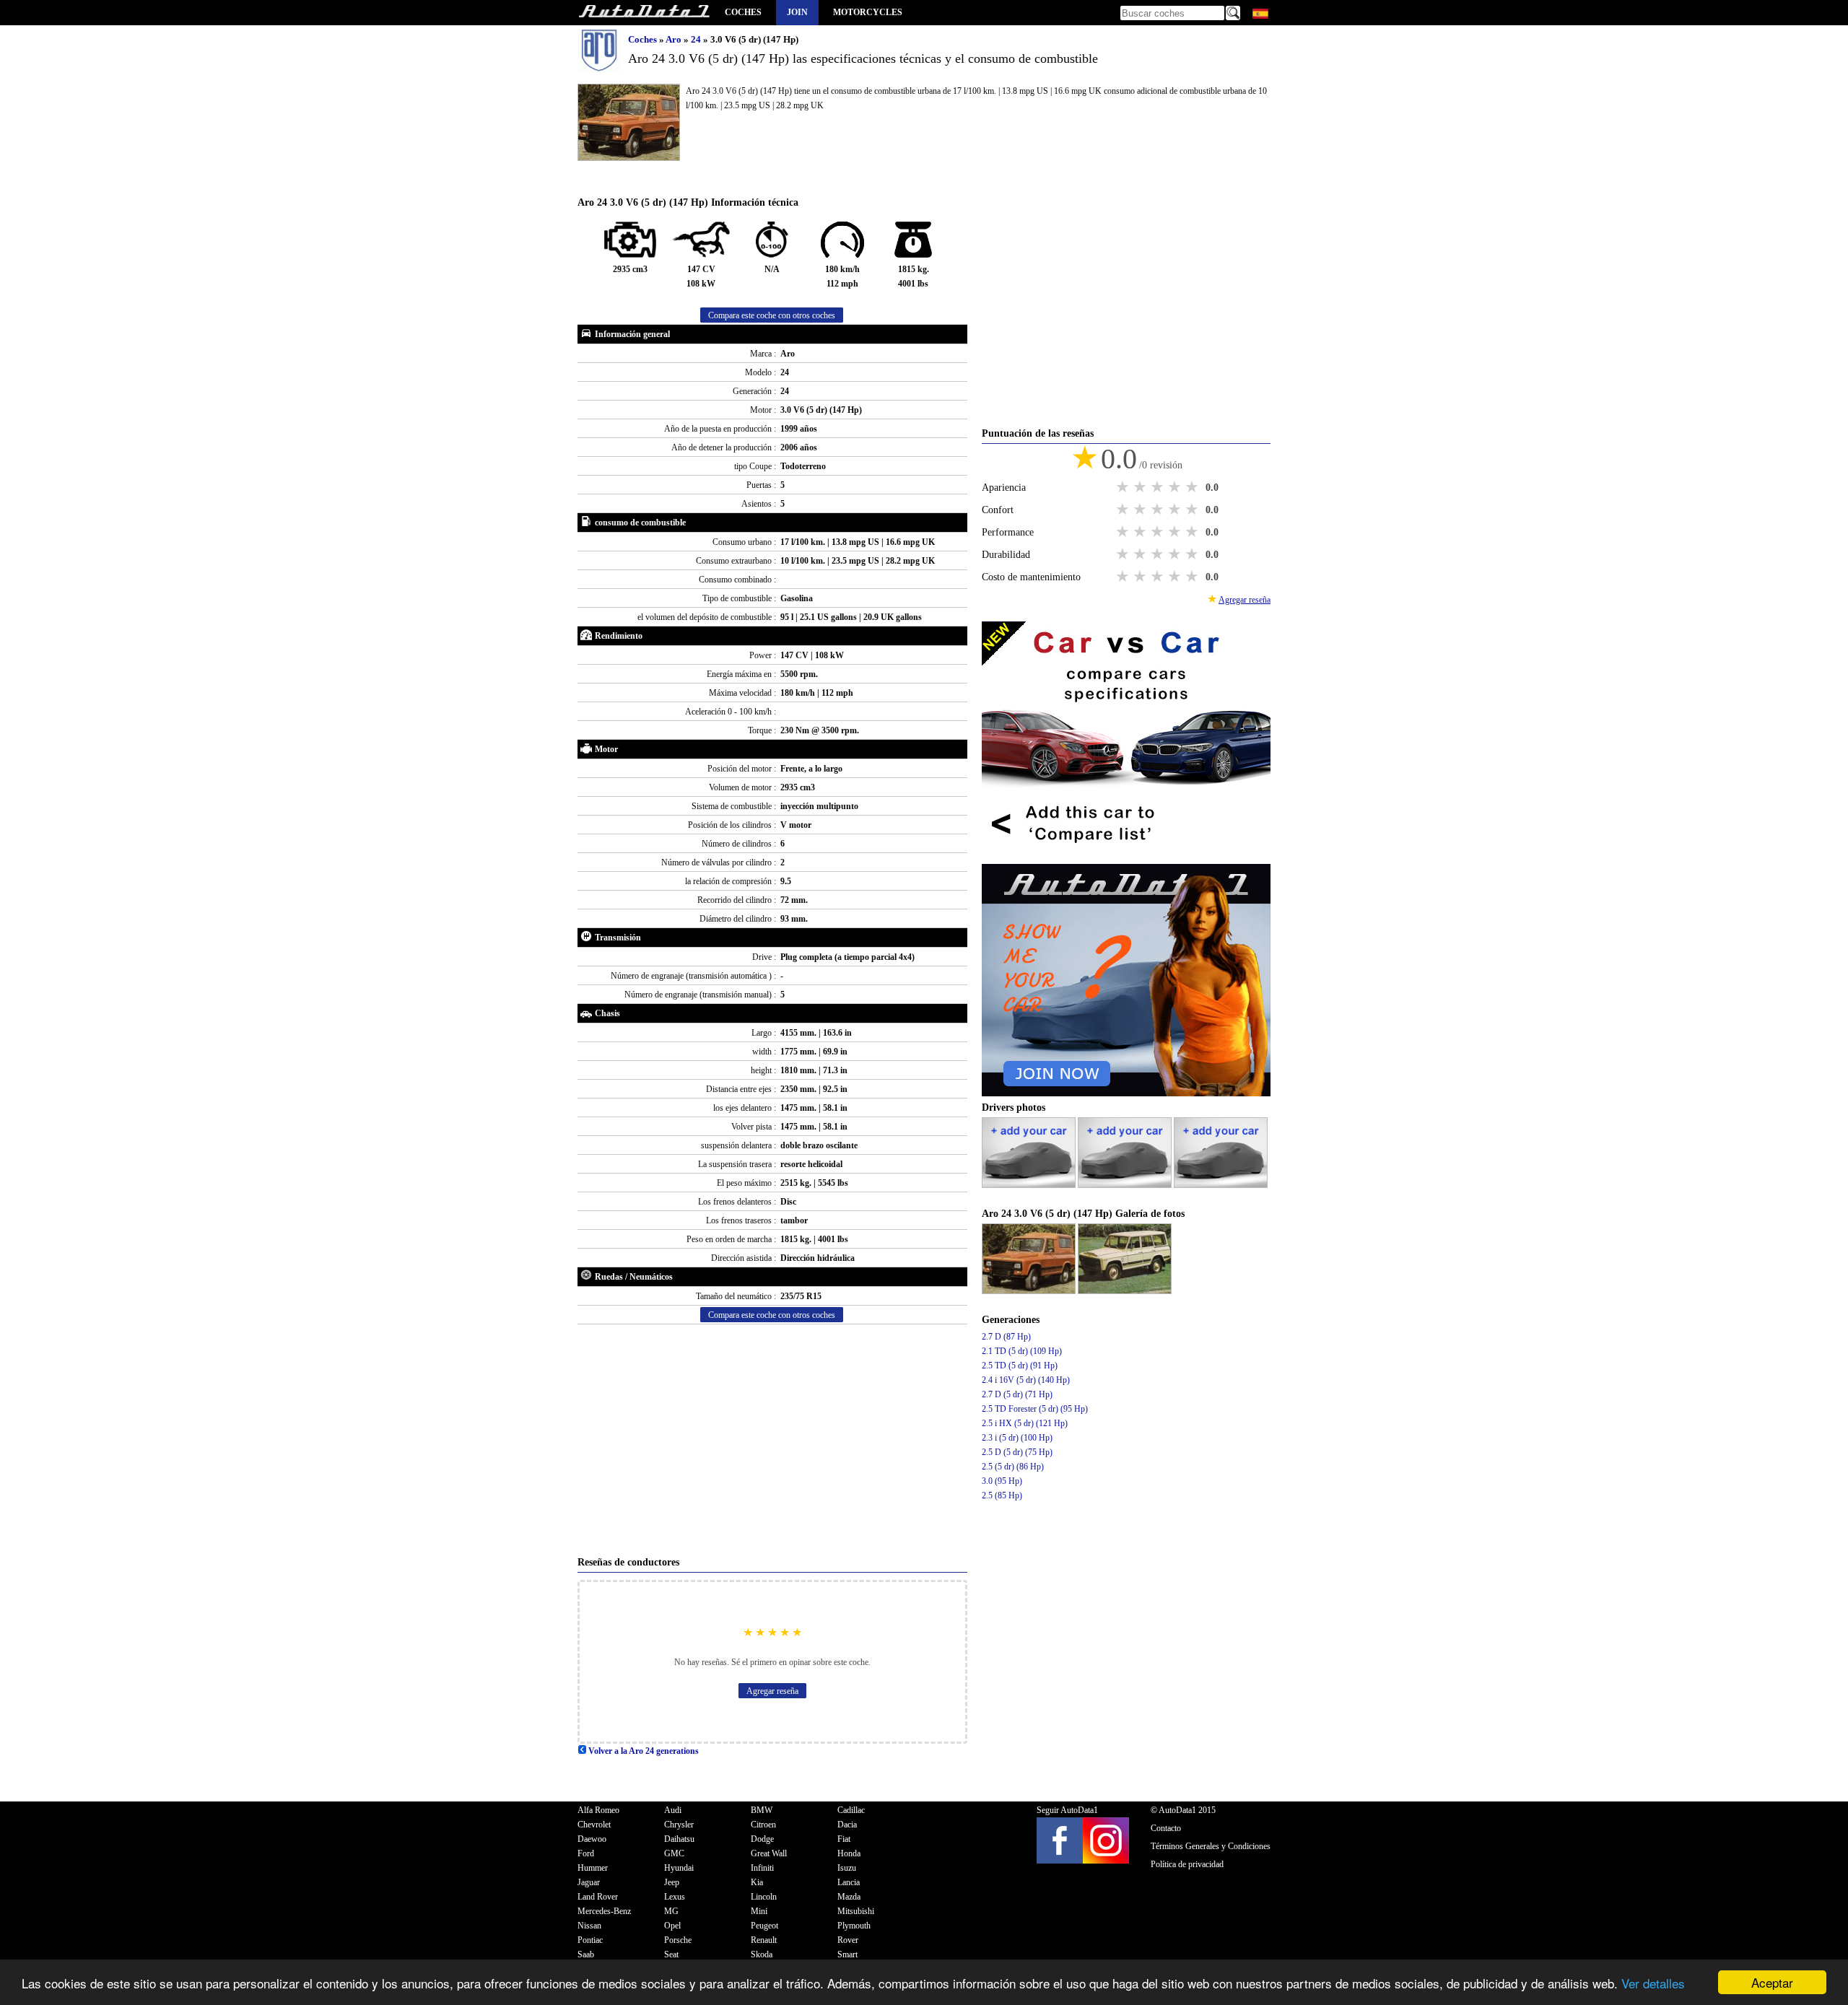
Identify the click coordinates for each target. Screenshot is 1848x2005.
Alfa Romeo (598, 1810)
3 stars (1159, 487)
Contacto (1166, 1828)
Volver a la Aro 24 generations (642, 1751)
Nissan (589, 1926)
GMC (674, 1853)
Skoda (762, 1954)
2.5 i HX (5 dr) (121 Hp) (1025, 1423)
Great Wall (769, 1853)
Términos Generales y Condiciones (1211, 1846)
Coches (743, 12)
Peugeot (764, 1926)
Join (797, 12)
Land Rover (598, 1897)
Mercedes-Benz (604, 1911)
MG (671, 1911)
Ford (586, 1853)
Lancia (849, 1882)
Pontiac (590, 1940)
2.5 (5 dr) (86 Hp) (1013, 1467)
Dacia (847, 1825)
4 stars (1176, 487)
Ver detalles (1653, 1983)
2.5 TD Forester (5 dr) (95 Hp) (1035, 1409)
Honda (849, 1853)
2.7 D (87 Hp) (1006, 1337)
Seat (671, 1954)
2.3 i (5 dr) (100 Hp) (1017, 1438)
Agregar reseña (772, 1691)
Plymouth (854, 1926)
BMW (762, 1810)
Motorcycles (868, 12)
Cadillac (851, 1810)
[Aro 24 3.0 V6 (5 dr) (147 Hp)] (1030, 1291)
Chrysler (679, 1825)
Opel (672, 1926)
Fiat (844, 1839)
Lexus (675, 1897)
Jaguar (589, 1882)
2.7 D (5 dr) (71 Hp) (1017, 1394)
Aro (675, 39)
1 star (1124, 487)
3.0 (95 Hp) (1002, 1481)
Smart (847, 1954)
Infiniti (762, 1868)
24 (697, 39)
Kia (757, 1882)
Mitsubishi (856, 1911)
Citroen (763, 1825)
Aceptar (1772, 1982)
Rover (848, 1940)
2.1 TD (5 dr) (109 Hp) (1022, 1351)
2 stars (1141, 487)
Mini (759, 1911)
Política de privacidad (1187, 1864)
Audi (673, 1810)
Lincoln (764, 1897)
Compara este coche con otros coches (772, 315)
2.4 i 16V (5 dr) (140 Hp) (1026, 1380)
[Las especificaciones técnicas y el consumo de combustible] (644, 13)
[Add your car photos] (1030, 1185)
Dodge (762, 1839)
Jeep (672, 1882)
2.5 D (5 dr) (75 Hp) (1017, 1452)
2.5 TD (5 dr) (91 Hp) (1020, 1366)
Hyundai (679, 1868)
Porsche (678, 1940)
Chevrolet (594, 1825)
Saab (586, 1954)
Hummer (593, 1868)
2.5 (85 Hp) (1002, 1495)
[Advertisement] (772, 1440)
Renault (764, 1940)
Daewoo (592, 1839)
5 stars (1193, 487)
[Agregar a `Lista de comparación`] (1126, 857)
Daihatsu (679, 1839)
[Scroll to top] (1757, 1952)
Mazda (849, 1897)
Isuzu (847, 1868)
